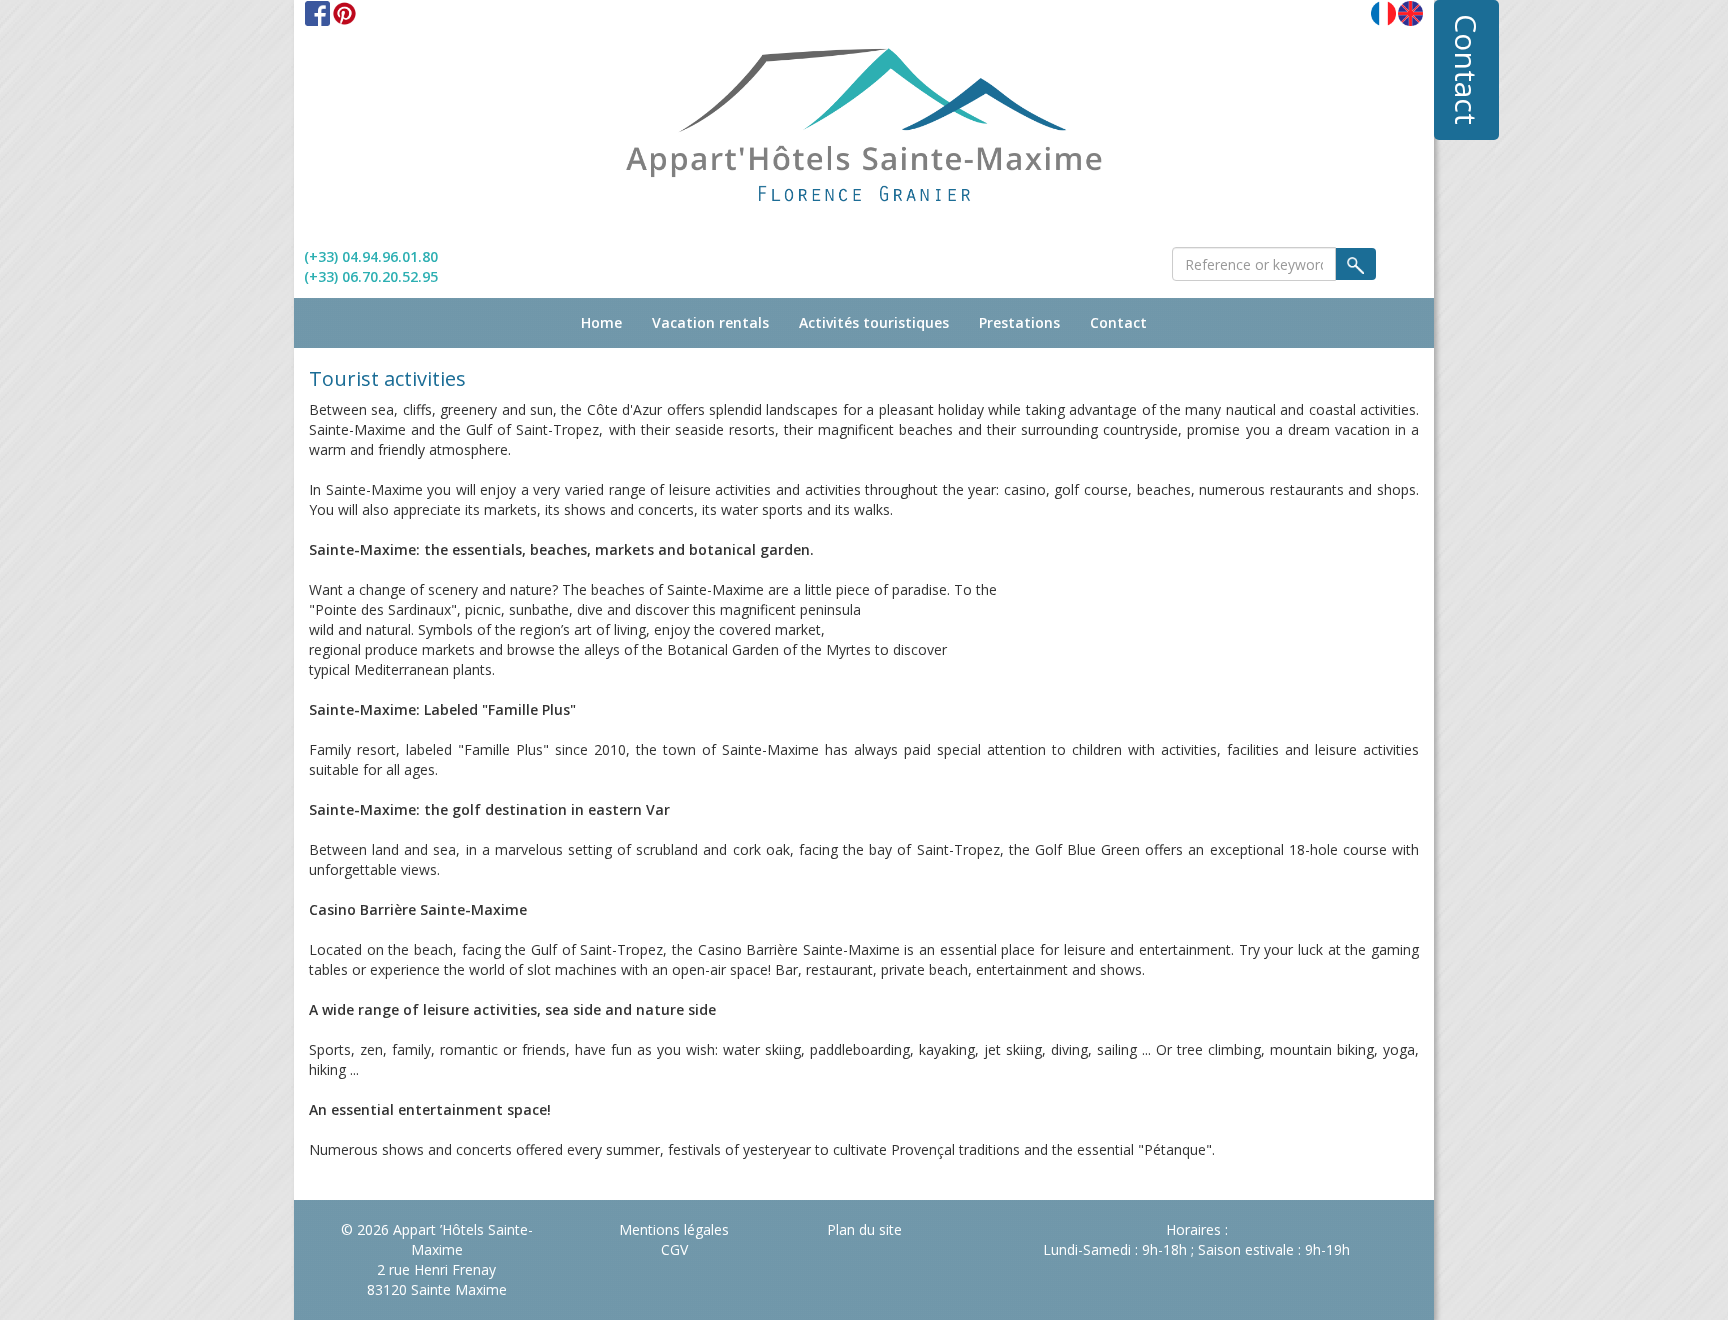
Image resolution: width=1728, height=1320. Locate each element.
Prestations (1019, 322)
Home (601, 322)
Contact (1466, 69)
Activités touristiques (874, 322)
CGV (674, 1249)
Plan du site (864, 1229)
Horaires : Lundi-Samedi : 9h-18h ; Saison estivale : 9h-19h (1196, 1239)
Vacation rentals (710, 322)
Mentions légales (674, 1229)
